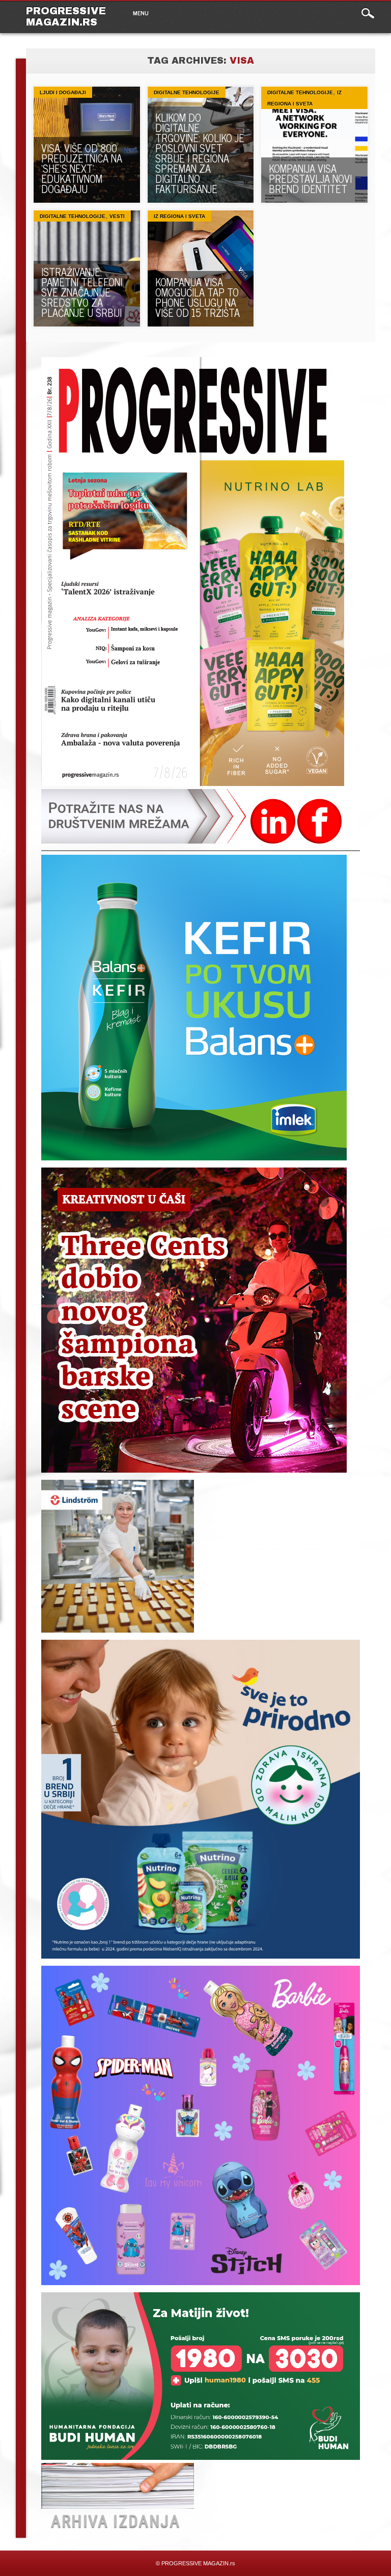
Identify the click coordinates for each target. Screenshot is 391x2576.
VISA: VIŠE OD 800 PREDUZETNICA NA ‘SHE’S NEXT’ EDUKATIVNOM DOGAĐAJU (82, 168)
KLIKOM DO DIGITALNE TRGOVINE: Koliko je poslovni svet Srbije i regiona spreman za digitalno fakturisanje (200, 153)
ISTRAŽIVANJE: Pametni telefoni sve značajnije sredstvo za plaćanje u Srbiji (82, 292)
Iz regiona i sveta (179, 216)
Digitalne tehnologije (187, 92)
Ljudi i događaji (63, 92)
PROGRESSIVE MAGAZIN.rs (66, 16)
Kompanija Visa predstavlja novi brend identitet (310, 179)
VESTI (117, 216)
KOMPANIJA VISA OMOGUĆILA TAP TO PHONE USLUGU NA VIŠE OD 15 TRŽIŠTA (198, 297)
